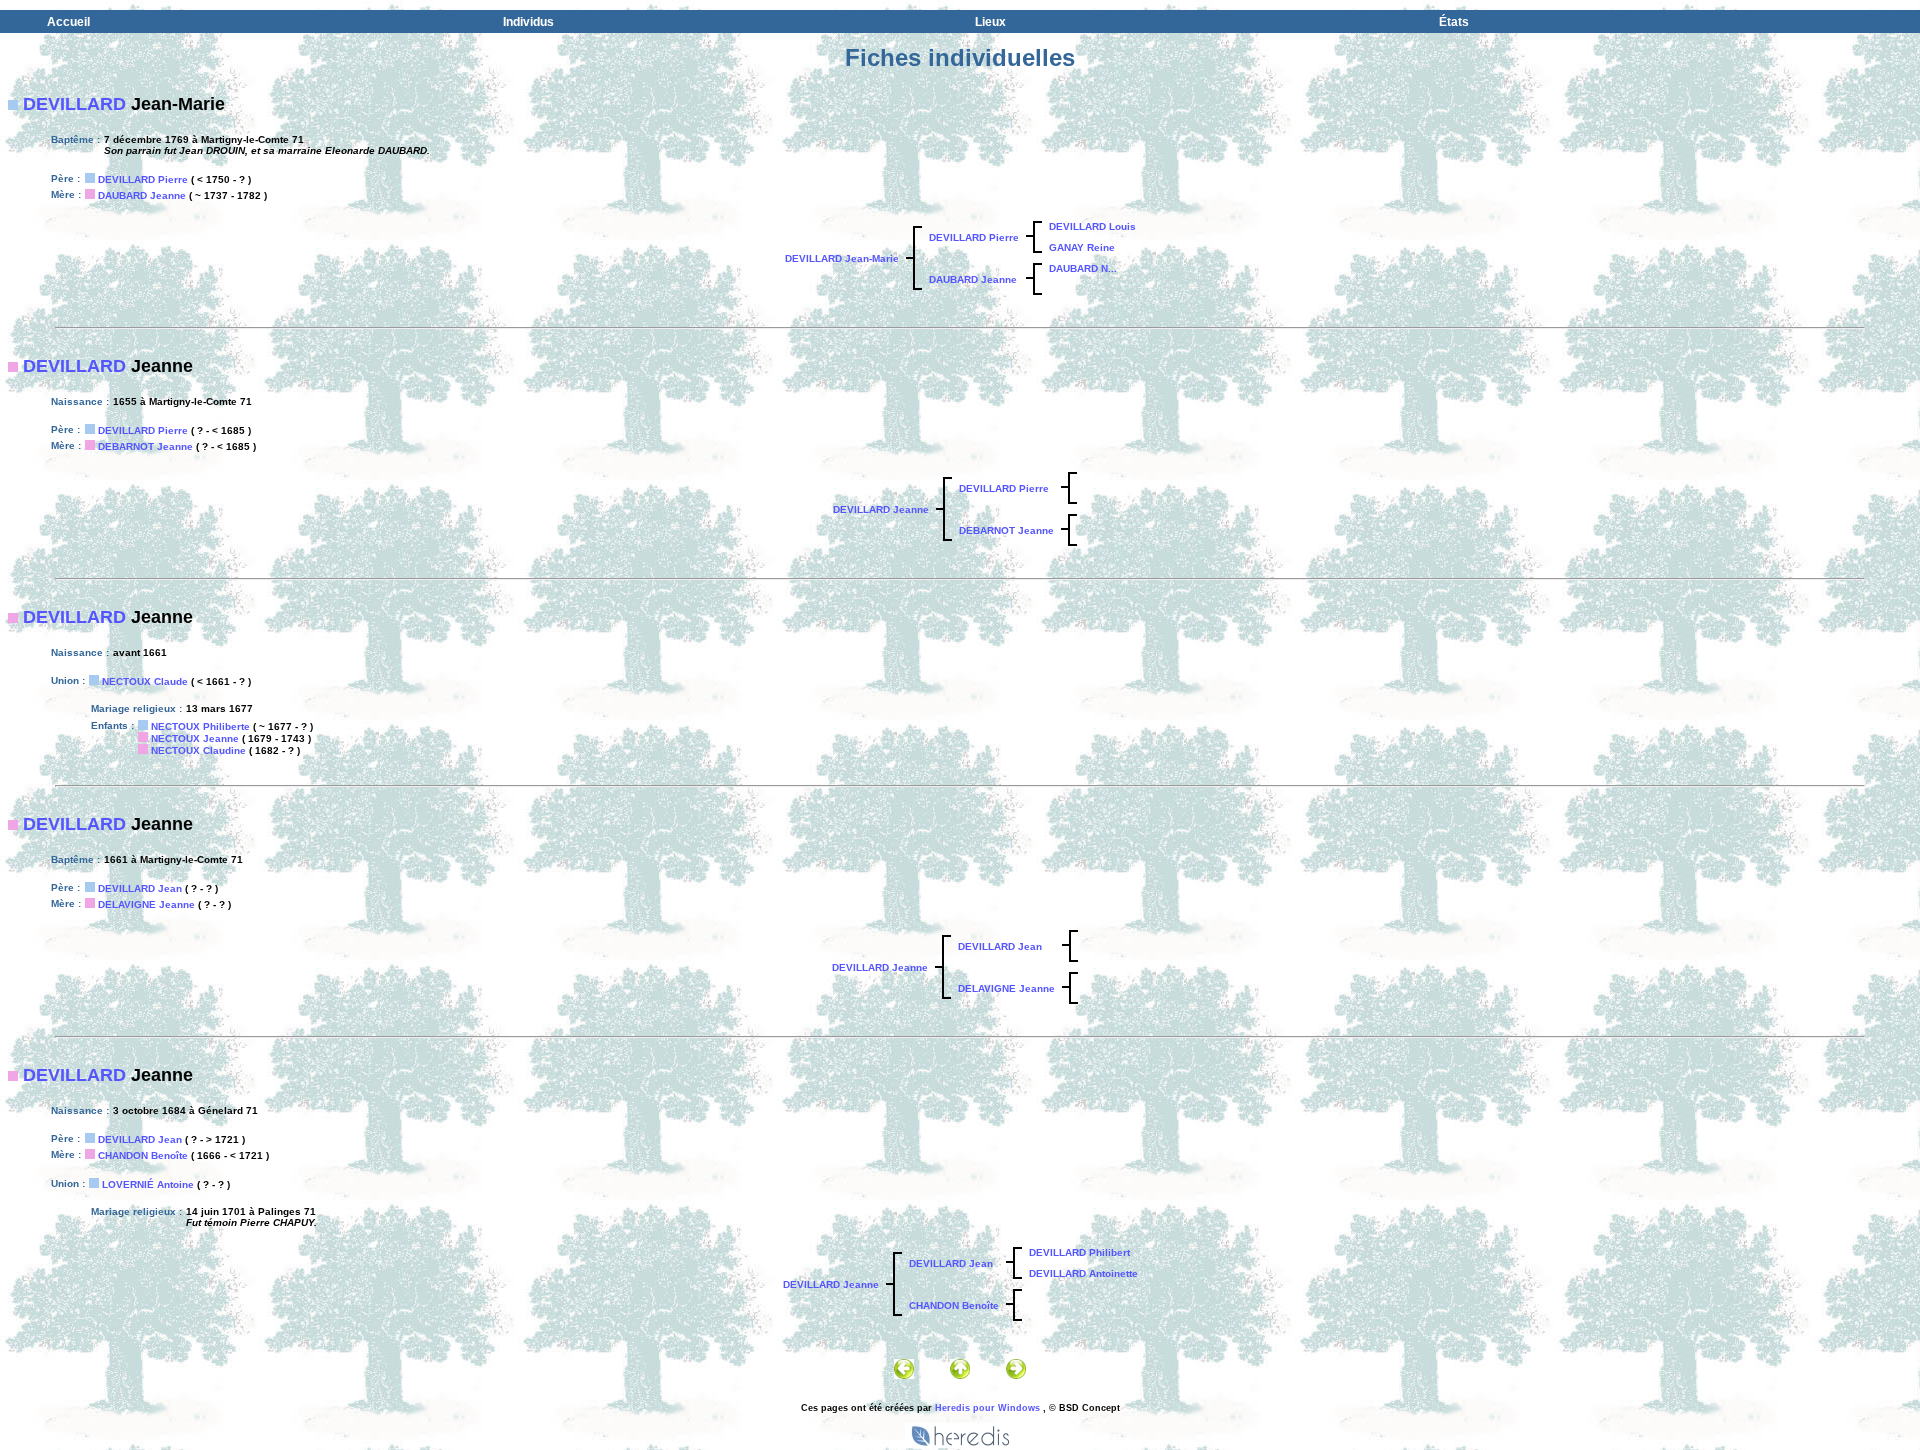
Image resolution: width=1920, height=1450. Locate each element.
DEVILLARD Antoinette (1083, 1273)
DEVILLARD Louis (1092, 226)
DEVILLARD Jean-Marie (842, 258)
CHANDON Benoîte (143, 1155)
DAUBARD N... (1083, 268)
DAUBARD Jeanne (142, 195)
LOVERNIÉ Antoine (148, 1184)
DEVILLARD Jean (140, 888)
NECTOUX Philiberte (200, 726)
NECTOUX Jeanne (195, 738)
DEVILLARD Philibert (1079, 1252)
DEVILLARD (74, 104)
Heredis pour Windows (987, 1408)
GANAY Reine (1082, 247)
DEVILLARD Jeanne (881, 509)
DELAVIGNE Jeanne (146, 904)
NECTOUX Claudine (198, 750)
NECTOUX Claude (145, 681)
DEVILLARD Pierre (143, 179)
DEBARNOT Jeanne (145, 446)
